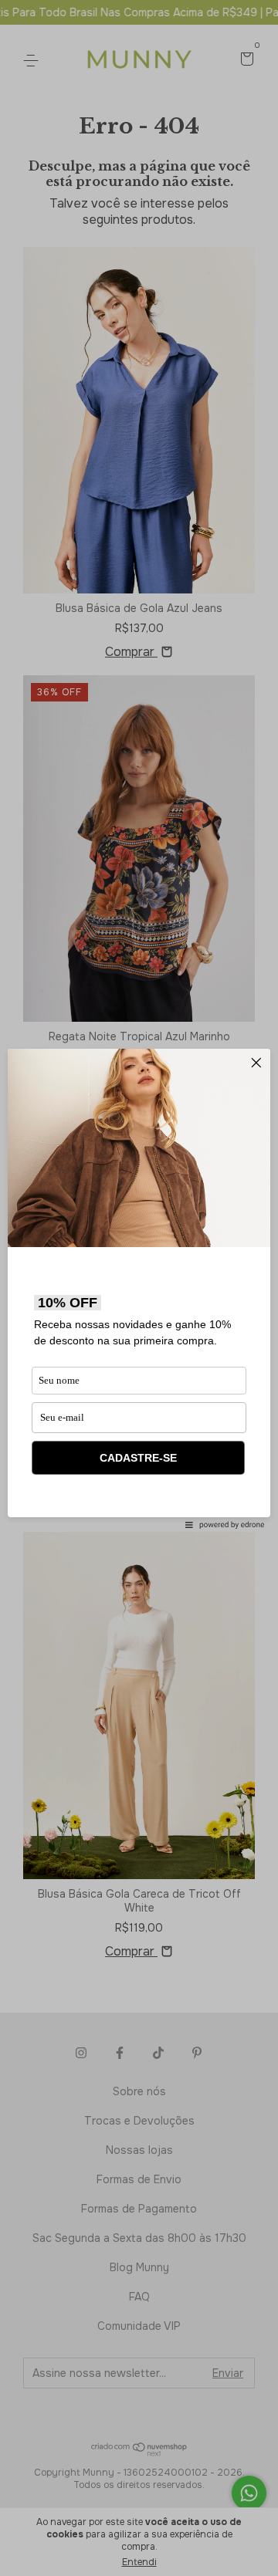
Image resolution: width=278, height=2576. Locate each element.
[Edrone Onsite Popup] (139, 1288)
